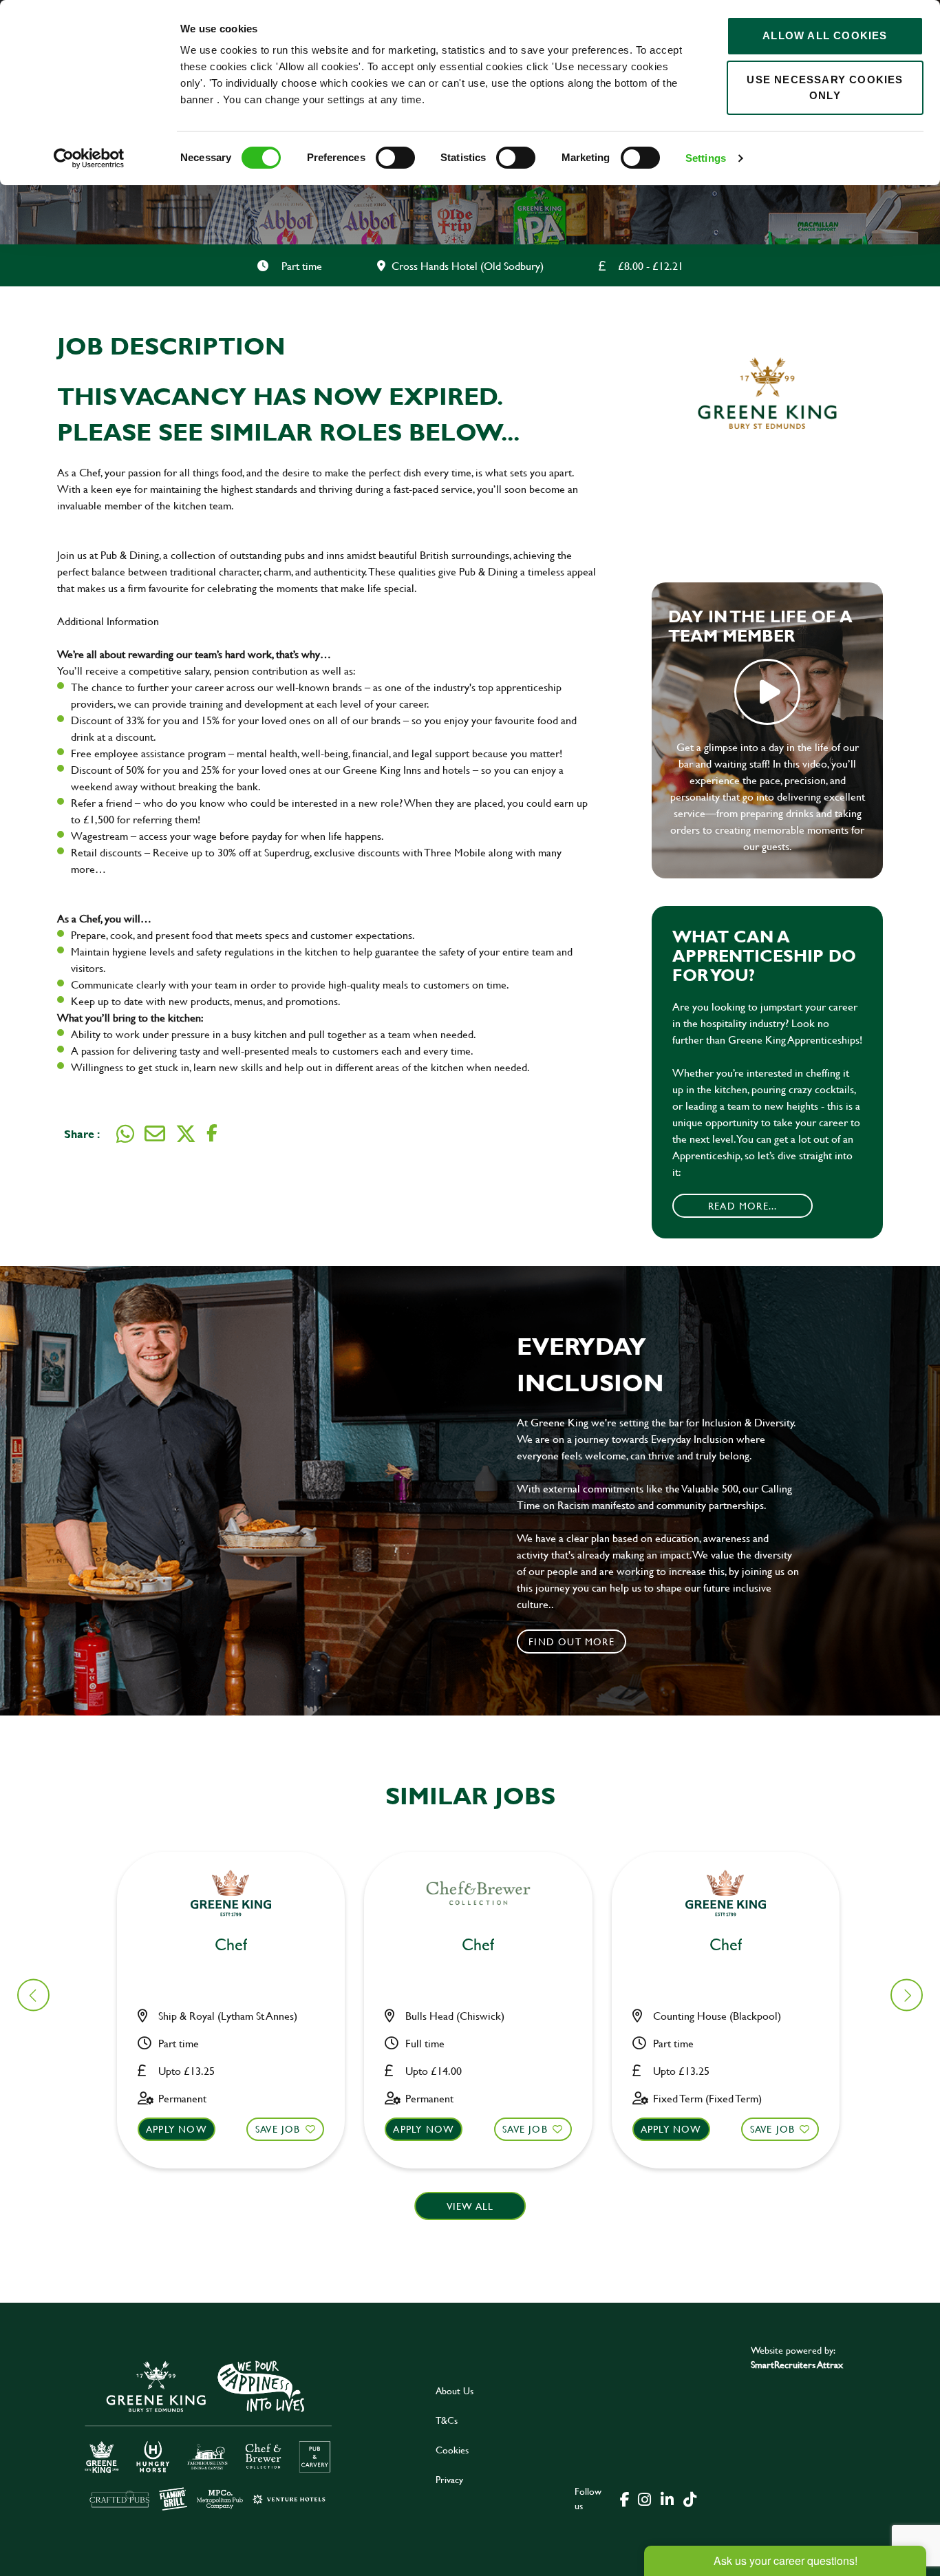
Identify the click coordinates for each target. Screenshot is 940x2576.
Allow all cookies (825, 35)
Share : (82, 1133)
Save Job (278, 2129)
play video (767, 692)
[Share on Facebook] (212, 1133)
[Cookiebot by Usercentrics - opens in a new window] (89, 158)
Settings (706, 158)
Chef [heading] (231, 1945)
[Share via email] (155, 1134)
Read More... (743, 1206)
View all (470, 2206)
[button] (907, 1995)
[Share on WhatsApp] (125, 1134)
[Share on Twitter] (186, 1134)
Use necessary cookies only (825, 87)
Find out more (572, 1641)
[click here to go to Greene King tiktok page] (690, 2498)
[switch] (395, 158)
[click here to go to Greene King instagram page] (644, 2498)
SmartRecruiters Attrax (797, 2364)
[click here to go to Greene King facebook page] (625, 2498)
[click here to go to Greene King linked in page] (667, 2498)
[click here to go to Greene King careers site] (209, 2435)
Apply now (177, 2129)
